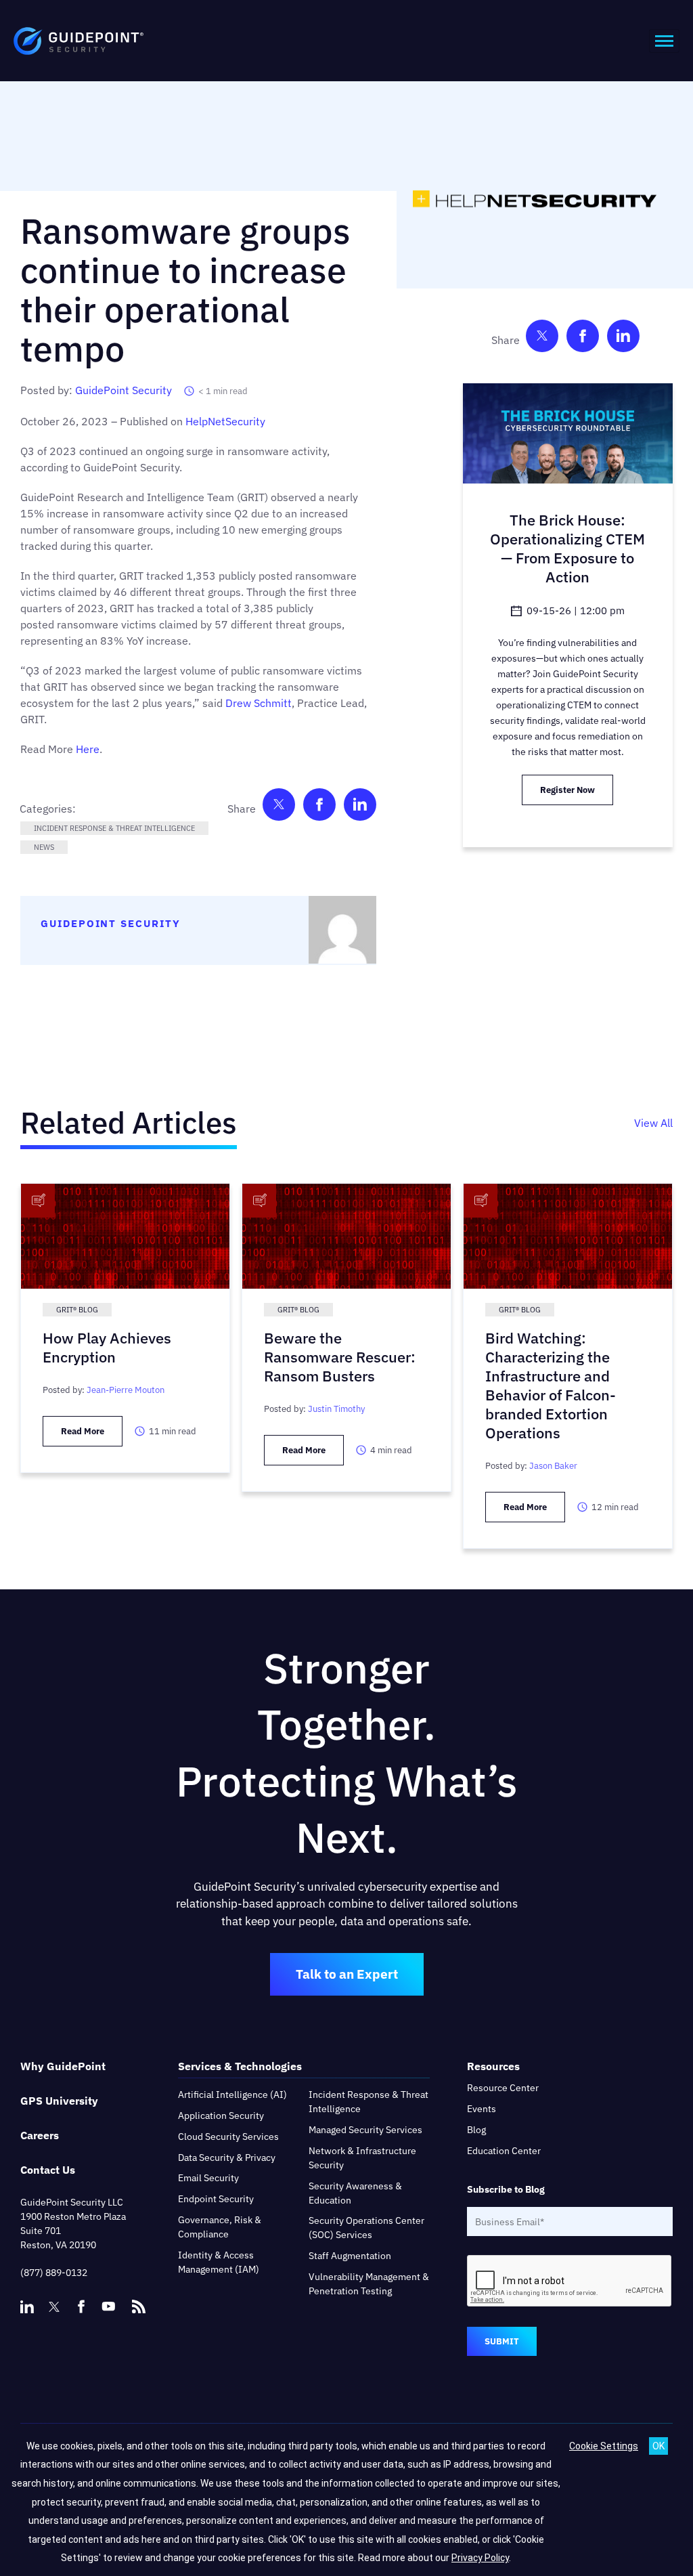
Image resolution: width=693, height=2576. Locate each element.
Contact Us (48, 2170)
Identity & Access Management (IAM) (219, 2262)
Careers (40, 2135)
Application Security (221, 2116)
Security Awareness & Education (355, 2193)
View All (653, 1123)
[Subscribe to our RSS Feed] (139, 2300)
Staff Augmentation (350, 2256)
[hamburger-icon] (664, 41)
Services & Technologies (240, 2066)
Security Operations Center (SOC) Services (366, 2228)
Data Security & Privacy (227, 2158)
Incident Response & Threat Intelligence (114, 828)
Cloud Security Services (228, 2137)
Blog (476, 2130)
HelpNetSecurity (225, 421)
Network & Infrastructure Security (362, 2158)
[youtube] (108, 2306)
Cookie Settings (604, 2446)
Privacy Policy (480, 2558)
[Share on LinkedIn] (360, 808)
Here (88, 749)
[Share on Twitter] (279, 808)
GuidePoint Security (124, 390)
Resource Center (503, 2088)
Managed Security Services (365, 2130)
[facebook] (81, 2306)
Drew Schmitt (259, 703)
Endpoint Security (216, 2199)
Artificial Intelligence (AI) (232, 2095)
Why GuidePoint (63, 2066)
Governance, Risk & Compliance (220, 2227)
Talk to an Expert (347, 1974)
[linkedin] (27, 2306)
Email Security (208, 2178)
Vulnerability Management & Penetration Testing (369, 2284)
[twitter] (54, 2306)
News (44, 847)
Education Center (504, 2151)
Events (482, 2109)
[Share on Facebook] (319, 808)
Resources (493, 2066)
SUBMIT (502, 2341)
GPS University (59, 2101)
